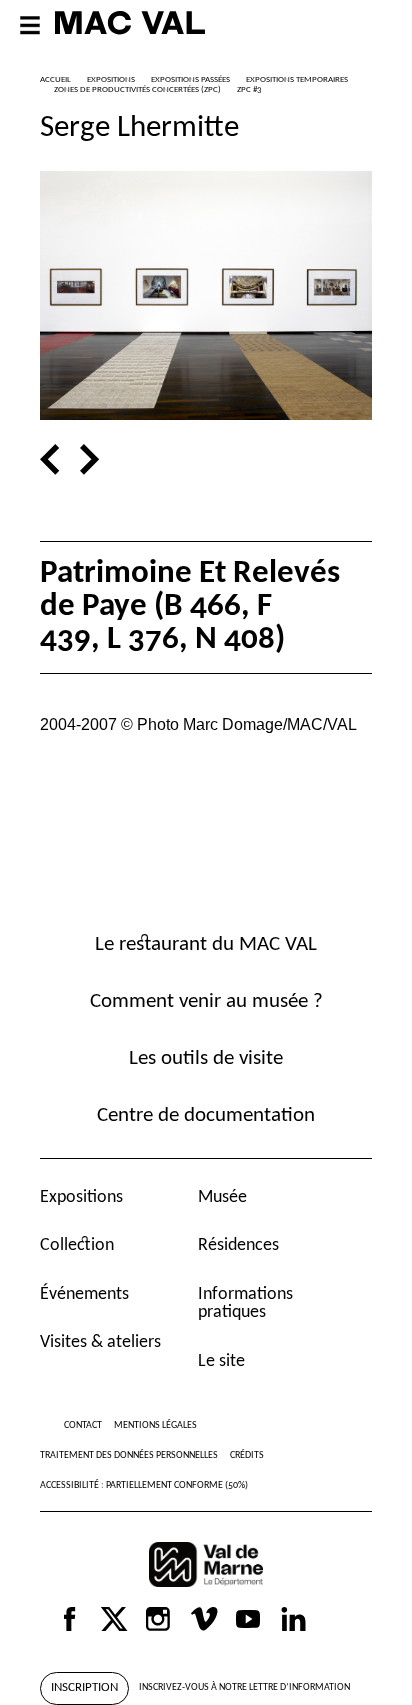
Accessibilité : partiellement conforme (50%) (144, 1485)
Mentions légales (155, 1425)
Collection (77, 1245)
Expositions (81, 1197)
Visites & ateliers (100, 1342)
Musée (222, 1197)
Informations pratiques (245, 1303)
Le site (221, 1361)
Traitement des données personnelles (129, 1455)
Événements (84, 1294)
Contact (83, 1425)
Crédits (247, 1455)
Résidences (238, 1245)
